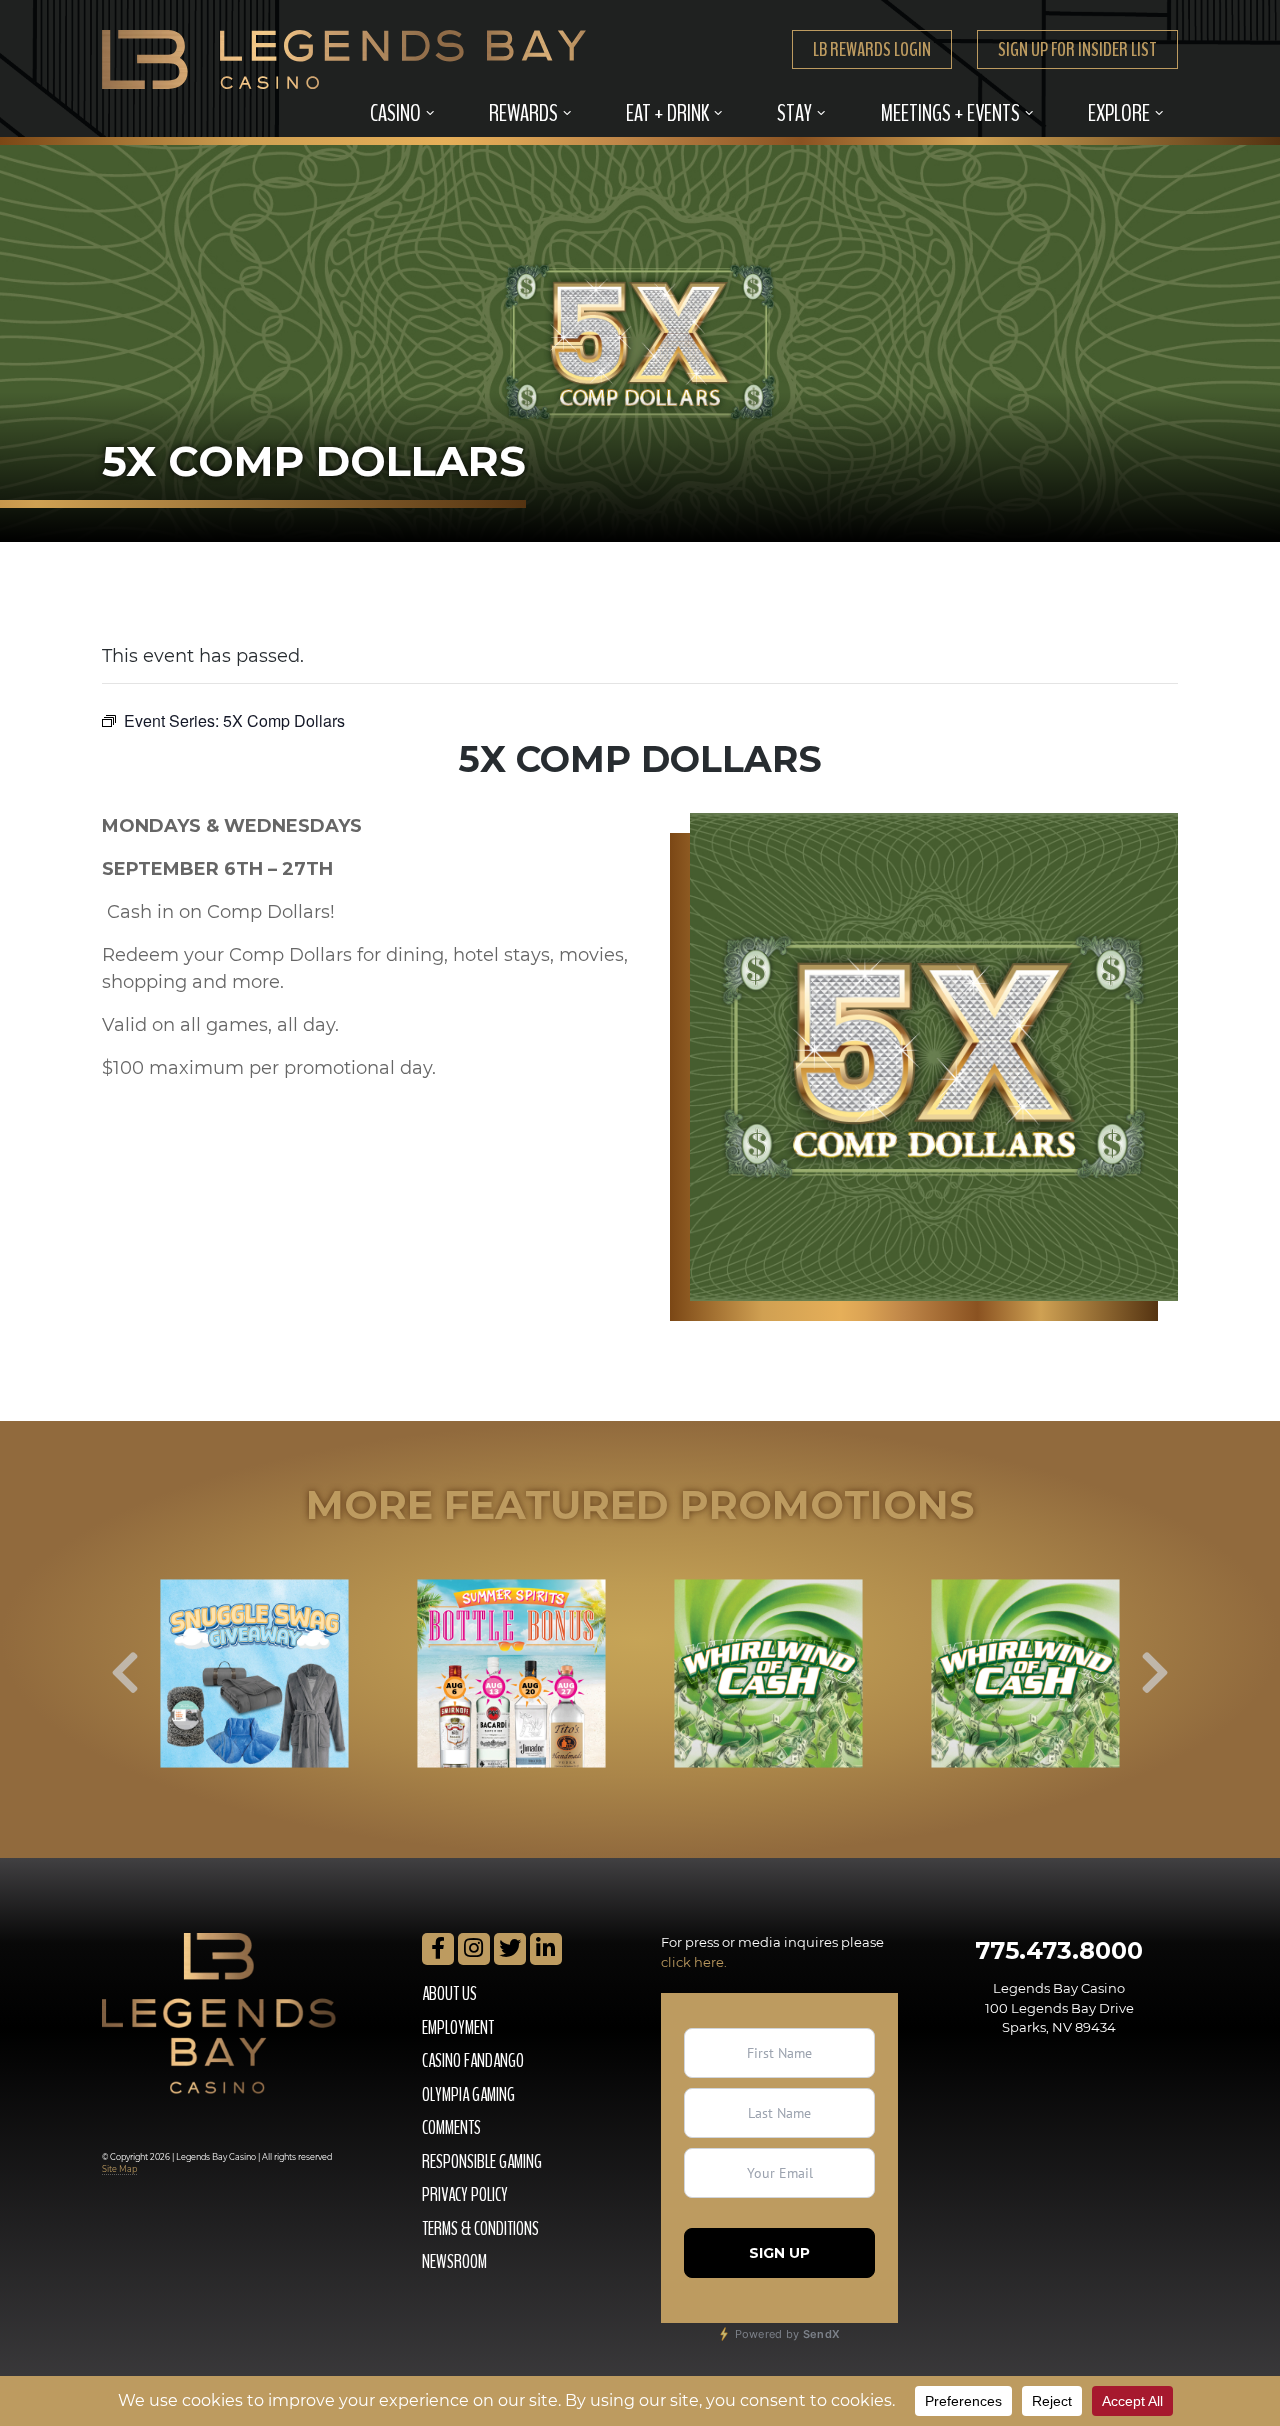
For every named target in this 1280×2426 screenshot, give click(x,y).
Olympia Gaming (468, 2095)
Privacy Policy (465, 2195)
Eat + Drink (667, 113)
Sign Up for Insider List (1077, 49)
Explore (1119, 113)
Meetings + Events (950, 113)
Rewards (523, 113)
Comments (451, 2128)
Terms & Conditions (480, 2229)
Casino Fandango (473, 2061)
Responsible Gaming (482, 2162)
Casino (395, 113)
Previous (125, 1673)
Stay (794, 113)
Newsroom (454, 2262)
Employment (458, 2028)
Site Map (119, 2169)
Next (1155, 1673)
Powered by (785, 2334)
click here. (694, 1962)
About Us (449, 1994)
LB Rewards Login (872, 49)
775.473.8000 (1059, 1950)
